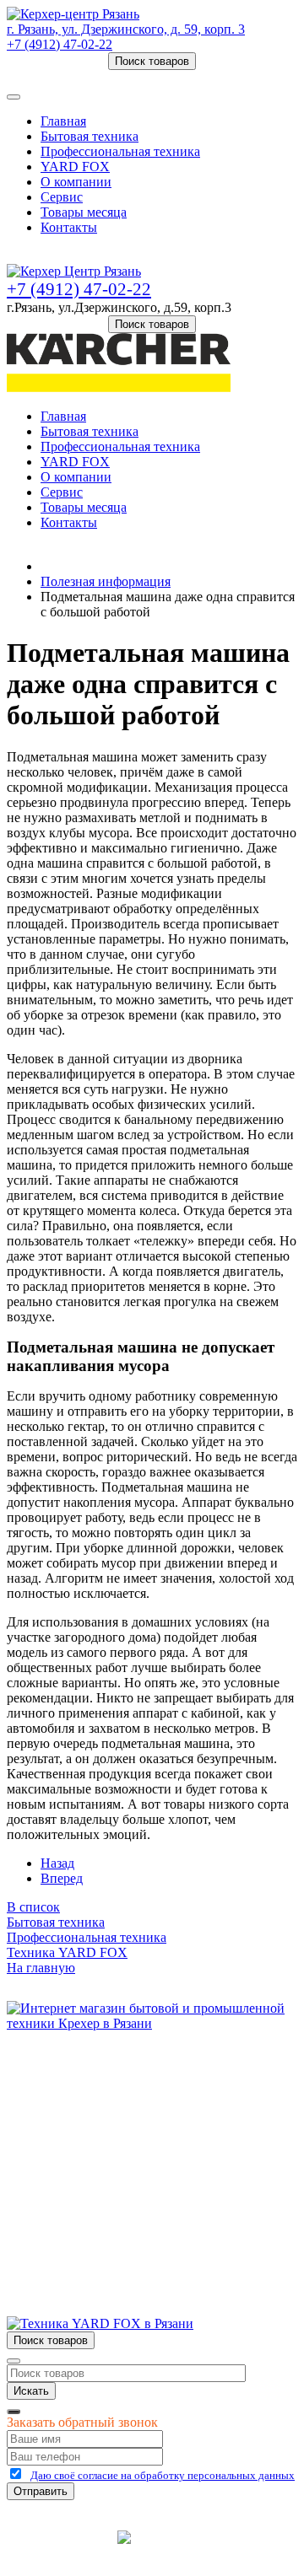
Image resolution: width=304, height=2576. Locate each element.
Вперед (62, 1878)
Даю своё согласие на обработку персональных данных (163, 2475)
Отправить (41, 2491)
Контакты (69, 227)
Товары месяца (84, 212)
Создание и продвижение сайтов (238, 2549)
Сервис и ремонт (90, 2117)
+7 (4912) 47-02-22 (60, 44)
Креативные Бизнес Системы (60, 2550)
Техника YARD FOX (67, 1952)
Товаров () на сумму (87, 77)
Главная (63, 121)
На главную (41, 1968)
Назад (57, 1863)
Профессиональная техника (120, 151)
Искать (31, 2391)
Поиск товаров (152, 61)
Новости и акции (90, 2132)
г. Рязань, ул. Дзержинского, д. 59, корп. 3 (126, 29)
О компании (76, 182)
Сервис (62, 197)
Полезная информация (106, 581)
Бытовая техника (90, 136)
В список (33, 1907)
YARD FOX (75, 167)
